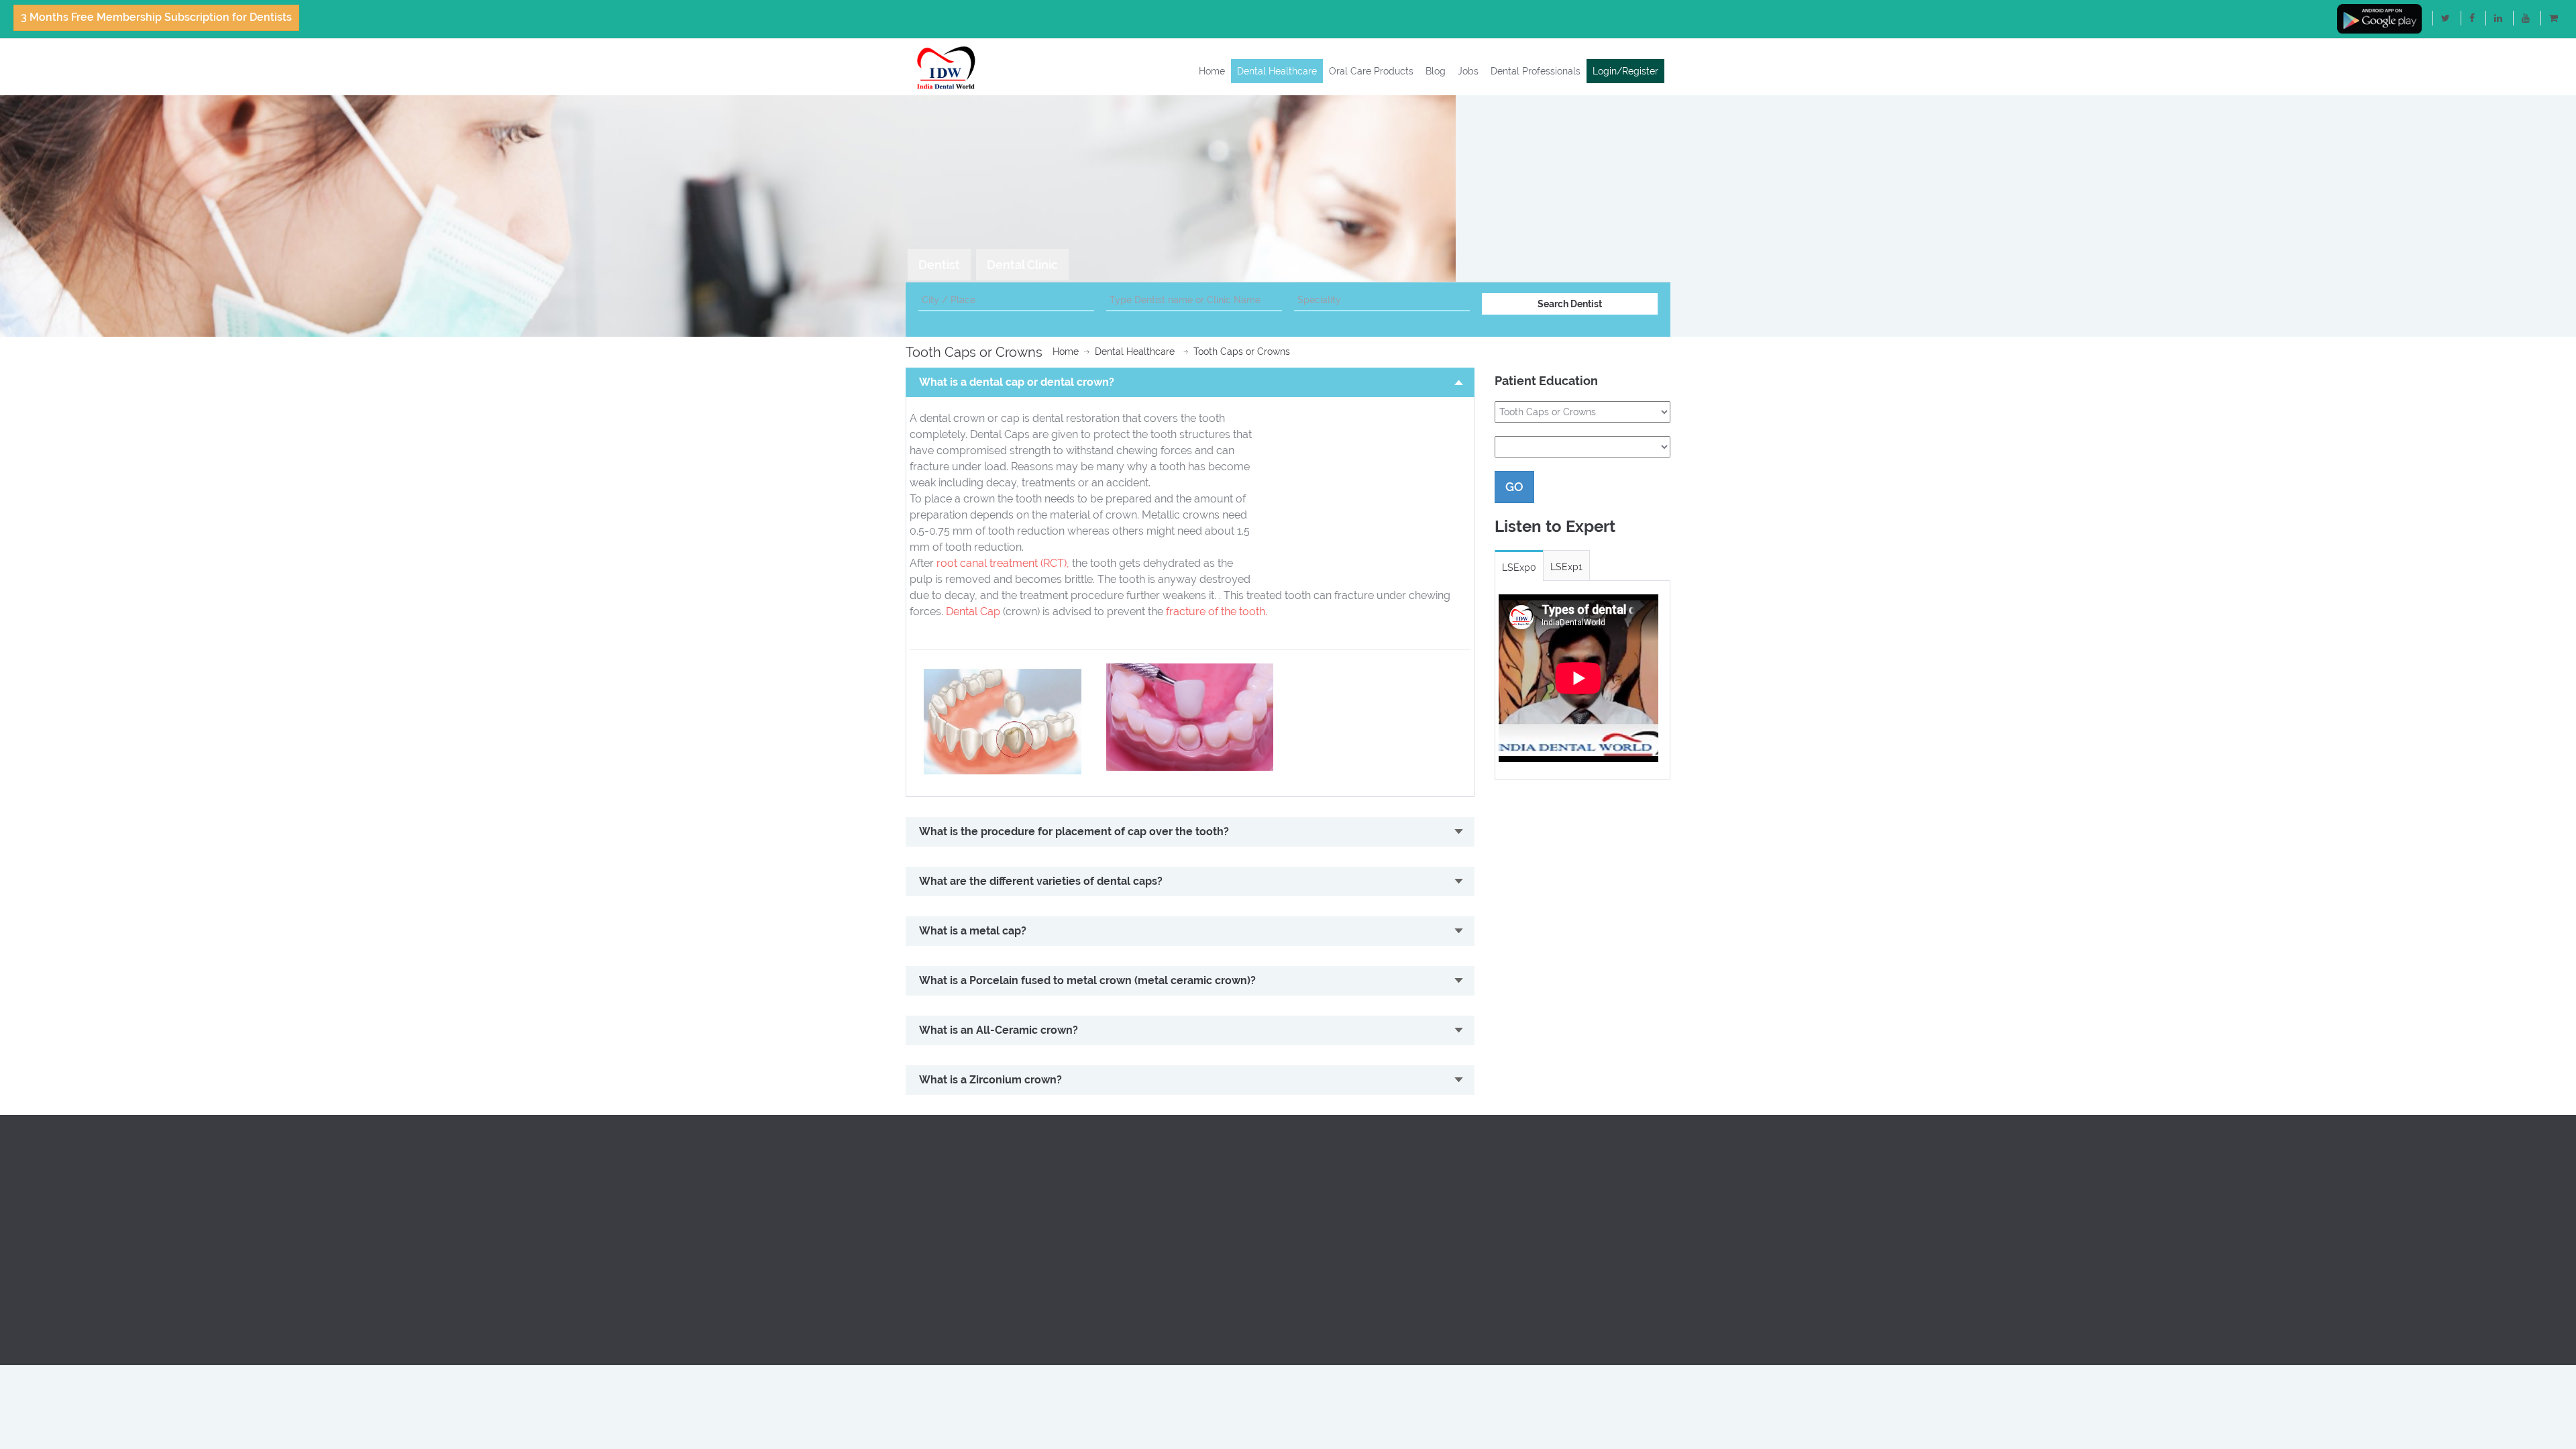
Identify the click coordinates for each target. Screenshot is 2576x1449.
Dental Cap (973, 611)
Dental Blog (931, 1199)
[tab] (939, 265)
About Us (926, 1151)
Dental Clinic (1022, 265)
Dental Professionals (1536, 71)
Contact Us (930, 1232)
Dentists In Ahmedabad (1153, 1248)
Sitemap (924, 1296)
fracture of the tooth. (1217, 611)
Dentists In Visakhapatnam (1161, 1280)
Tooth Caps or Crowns (1242, 352)
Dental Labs (1325, 1183)
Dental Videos (936, 1216)
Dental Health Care (948, 1167)
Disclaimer (929, 1280)
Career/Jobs (1325, 1232)
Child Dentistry (1527, 1183)
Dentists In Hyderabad (1151, 1232)
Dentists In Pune (1137, 1199)
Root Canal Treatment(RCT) (1555, 1151)
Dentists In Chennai (1144, 1183)
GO (1514, 487)
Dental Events (1329, 1216)
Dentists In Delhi (1137, 1167)
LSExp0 (1519, 568)
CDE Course (1325, 1199)
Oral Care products (948, 1183)
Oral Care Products (1371, 71)
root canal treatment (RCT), (1003, 563)
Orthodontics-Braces (1540, 1167)
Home (1212, 71)
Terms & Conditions (948, 1264)
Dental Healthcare (1277, 71)
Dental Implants (1529, 1199)
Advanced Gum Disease (1547, 1232)
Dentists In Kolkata (1143, 1264)
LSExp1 (1566, 567)
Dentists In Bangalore (1149, 1151)
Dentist (939, 265)
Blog (1436, 71)
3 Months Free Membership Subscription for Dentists (156, 17)
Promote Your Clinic (1341, 1167)
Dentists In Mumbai (1144, 1216)
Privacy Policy (936, 1248)
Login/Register (1625, 71)
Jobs (1468, 71)
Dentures (1514, 1216)
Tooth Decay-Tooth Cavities (1554, 1264)
